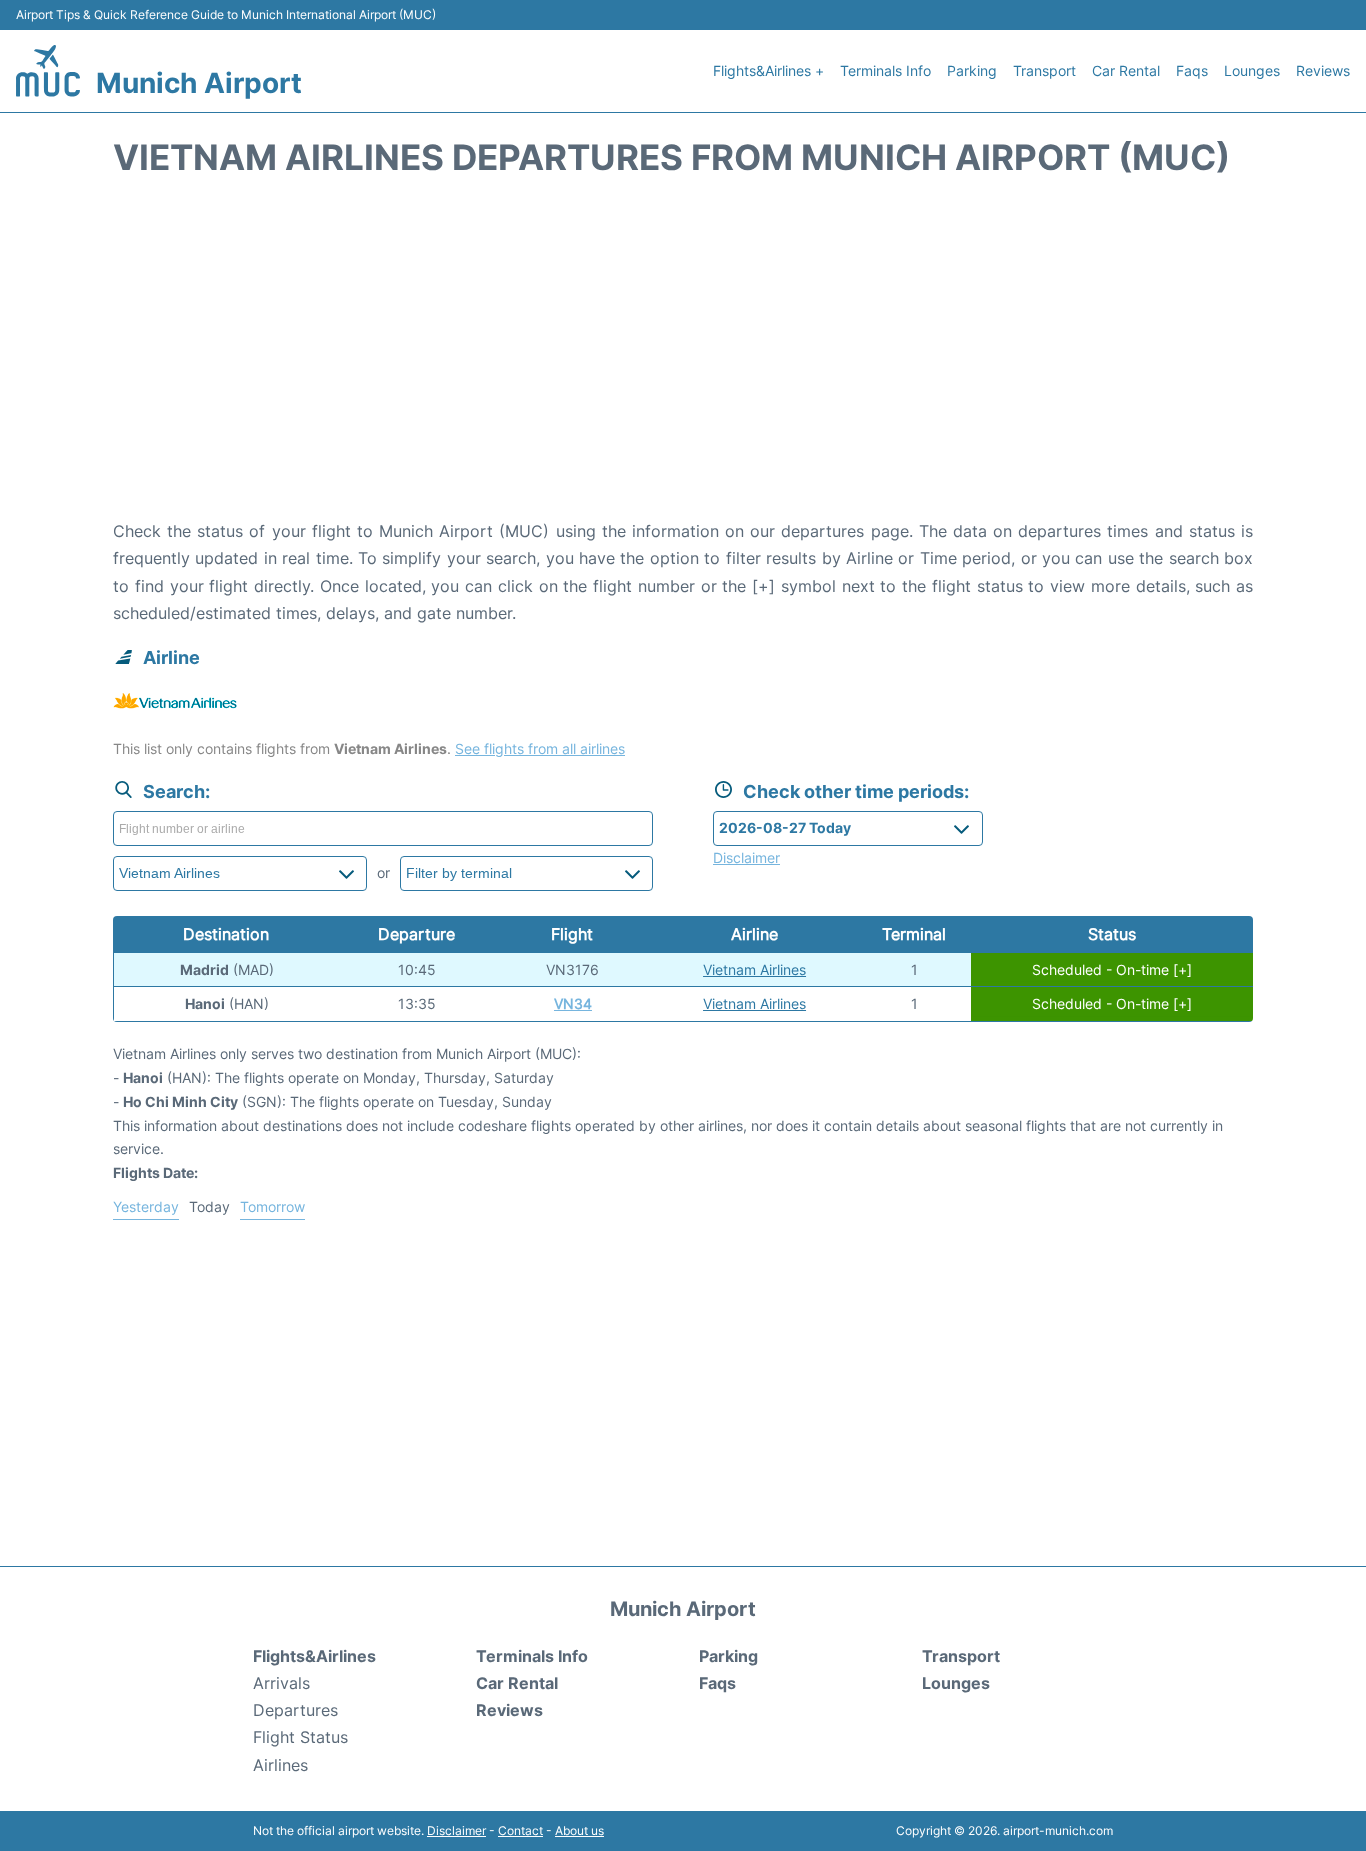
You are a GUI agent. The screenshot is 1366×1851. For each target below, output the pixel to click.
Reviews (1323, 70)
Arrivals (281, 1683)
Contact (520, 1830)
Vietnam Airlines (754, 969)
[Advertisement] (683, 358)
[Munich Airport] (48, 70)
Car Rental (1126, 70)
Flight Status (300, 1737)
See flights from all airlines (540, 748)
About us (579, 1830)
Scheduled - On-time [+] (1112, 969)
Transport (1044, 70)
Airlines (280, 1765)
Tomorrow (272, 1206)
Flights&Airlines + (768, 70)
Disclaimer (456, 1830)
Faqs (1192, 70)
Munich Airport (199, 83)
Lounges (1252, 70)
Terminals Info (885, 70)
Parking (972, 70)
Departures (295, 1710)
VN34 (573, 1003)
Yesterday (146, 1206)
